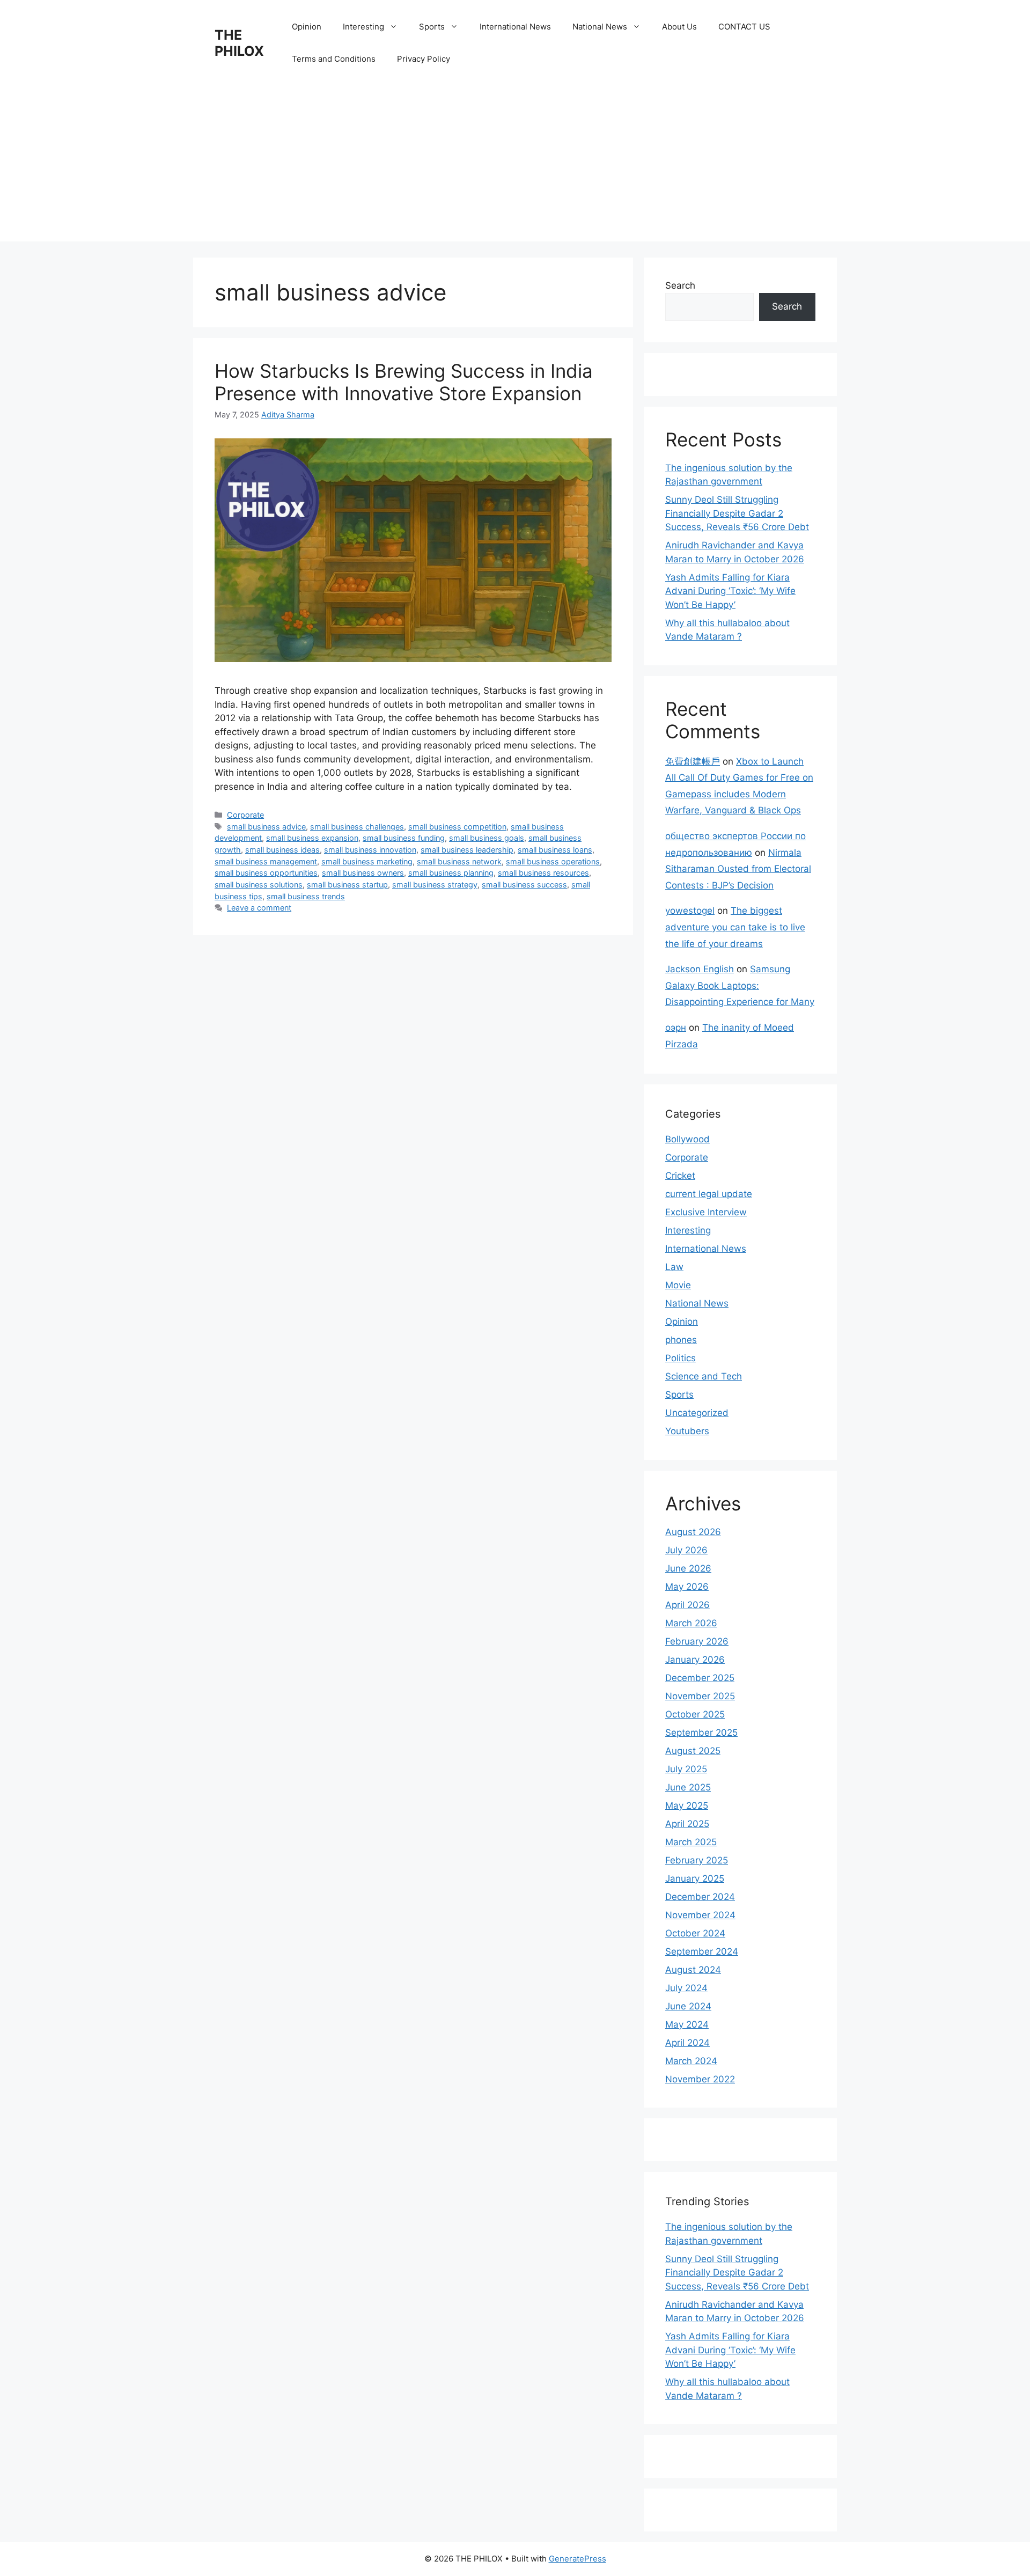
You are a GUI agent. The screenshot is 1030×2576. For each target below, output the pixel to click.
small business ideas (282, 850)
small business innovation (370, 850)
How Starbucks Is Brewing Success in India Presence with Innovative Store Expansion (404, 382)
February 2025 (697, 1860)
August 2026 (693, 1532)
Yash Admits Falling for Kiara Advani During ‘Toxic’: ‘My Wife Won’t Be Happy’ (730, 591)
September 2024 (702, 1951)
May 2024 (687, 2024)
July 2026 (686, 1550)
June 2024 (688, 2006)
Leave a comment (259, 908)
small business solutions (259, 885)
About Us (679, 27)
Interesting (363, 27)
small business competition (457, 827)
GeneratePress (577, 2559)
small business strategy (435, 885)
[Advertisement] (515, 166)
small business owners (363, 873)
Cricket (680, 1176)
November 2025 (700, 1696)
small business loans (555, 850)
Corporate (245, 815)
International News (515, 27)
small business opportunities (266, 873)
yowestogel (690, 911)
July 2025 (686, 1769)
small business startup (347, 885)
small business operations (553, 861)
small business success (524, 885)
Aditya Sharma (288, 414)
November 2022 (700, 2079)
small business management (266, 861)
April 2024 (687, 2043)
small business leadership (467, 850)
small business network (459, 861)
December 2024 (700, 1897)
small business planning (451, 873)
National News (600, 27)
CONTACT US (744, 27)
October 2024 (695, 1933)
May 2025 (687, 1806)
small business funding (404, 838)
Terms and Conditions (334, 59)
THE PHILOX (239, 43)
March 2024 (691, 2061)
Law (674, 1267)
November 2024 (700, 1915)
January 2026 (695, 1660)
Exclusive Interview (706, 1212)
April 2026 (687, 1605)
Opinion (307, 27)
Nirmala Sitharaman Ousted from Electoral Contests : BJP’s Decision (738, 869)
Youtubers (687, 1431)
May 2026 (687, 1587)
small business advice (266, 827)
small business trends (306, 896)
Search (680, 285)
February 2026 (697, 1641)
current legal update (709, 1194)
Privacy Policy (424, 59)
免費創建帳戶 (693, 761)
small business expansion (312, 838)
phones (681, 1340)
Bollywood (687, 1139)
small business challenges (357, 827)
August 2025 (693, 1751)
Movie (678, 1285)
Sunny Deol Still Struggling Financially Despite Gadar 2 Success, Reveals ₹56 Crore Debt (737, 513)
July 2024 (686, 1988)
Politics (680, 1358)
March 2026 (691, 1623)
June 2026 (688, 1568)
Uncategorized (697, 1413)
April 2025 (687, 1824)
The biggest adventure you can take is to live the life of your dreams (735, 927)
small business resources (543, 873)
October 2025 (695, 1714)
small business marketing (367, 861)
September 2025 (701, 1733)
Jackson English (700, 969)
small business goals (487, 838)
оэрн (676, 1028)
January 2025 (695, 1878)
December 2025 (700, 1678)
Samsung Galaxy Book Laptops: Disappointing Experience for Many (740, 985)
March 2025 (691, 1842)
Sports (432, 27)
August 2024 (693, 1970)
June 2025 (688, 1787)
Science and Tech (704, 1376)
